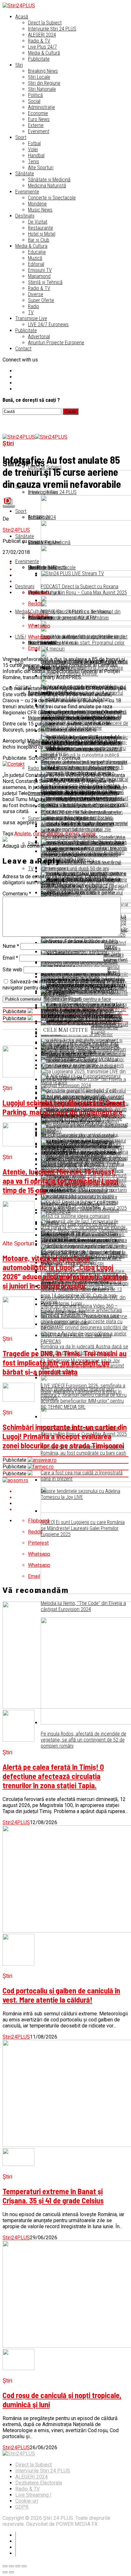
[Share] (11, 2566)
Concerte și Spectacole (52, 198)
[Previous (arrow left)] (5, 2572)
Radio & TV (39, 41)
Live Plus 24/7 (42, 47)
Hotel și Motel (42, 234)
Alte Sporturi (41, 168)
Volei (33, 149)
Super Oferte (41, 300)
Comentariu (17, 894)
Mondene (37, 204)
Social (34, 101)
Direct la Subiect (45, 23)
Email (10, 958)
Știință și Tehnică (45, 282)
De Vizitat (38, 222)
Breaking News (43, 71)
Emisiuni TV (40, 270)
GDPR (22, 2507)
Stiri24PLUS (16, 530)
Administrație (41, 107)
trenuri (72, 834)
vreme (89, 834)
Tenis (34, 162)
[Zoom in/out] (24, 2566)
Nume (11, 946)
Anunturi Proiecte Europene (56, 343)
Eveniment (39, 131)
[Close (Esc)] (5, 2566)
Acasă (22, 17)
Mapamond (39, 276)
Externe (36, 125)
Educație (37, 252)
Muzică (35, 258)
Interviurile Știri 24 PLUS (52, 29)
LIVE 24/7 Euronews (48, 324)
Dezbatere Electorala (39, 2483)
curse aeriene (48, 834)
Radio (34, 306)
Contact (23, 349)
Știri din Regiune (44, 83)
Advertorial (39, 337)
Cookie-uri (27, 2501)
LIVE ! (21, 637)
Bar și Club (39, 240)
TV (31, 312)
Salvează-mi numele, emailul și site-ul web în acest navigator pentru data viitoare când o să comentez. (63, 985)
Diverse (36, 294)
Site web (12, 970)
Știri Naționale (42, 89)
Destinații (25, 216)
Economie (38, 113)
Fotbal (34, 143)
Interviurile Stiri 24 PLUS (43, 2471)
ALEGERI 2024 (42, 35)
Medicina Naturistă (47, 186)
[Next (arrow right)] (11, 2572)
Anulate (23, 834)
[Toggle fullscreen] (18, 2566)
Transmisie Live (31, 318)
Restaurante (41, 228)
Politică (35, 95)
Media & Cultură (44, 53)
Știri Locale (39, 77)
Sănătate (25, 174)
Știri (19, 65)
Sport (21, 137)
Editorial (36, 264)
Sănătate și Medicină (49, 180)
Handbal (36, 155)
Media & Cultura (31, 246)
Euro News (39, 119)
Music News (40, 210)
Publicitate (39, 59)
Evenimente (27, 192)
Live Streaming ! (33, 2495)
